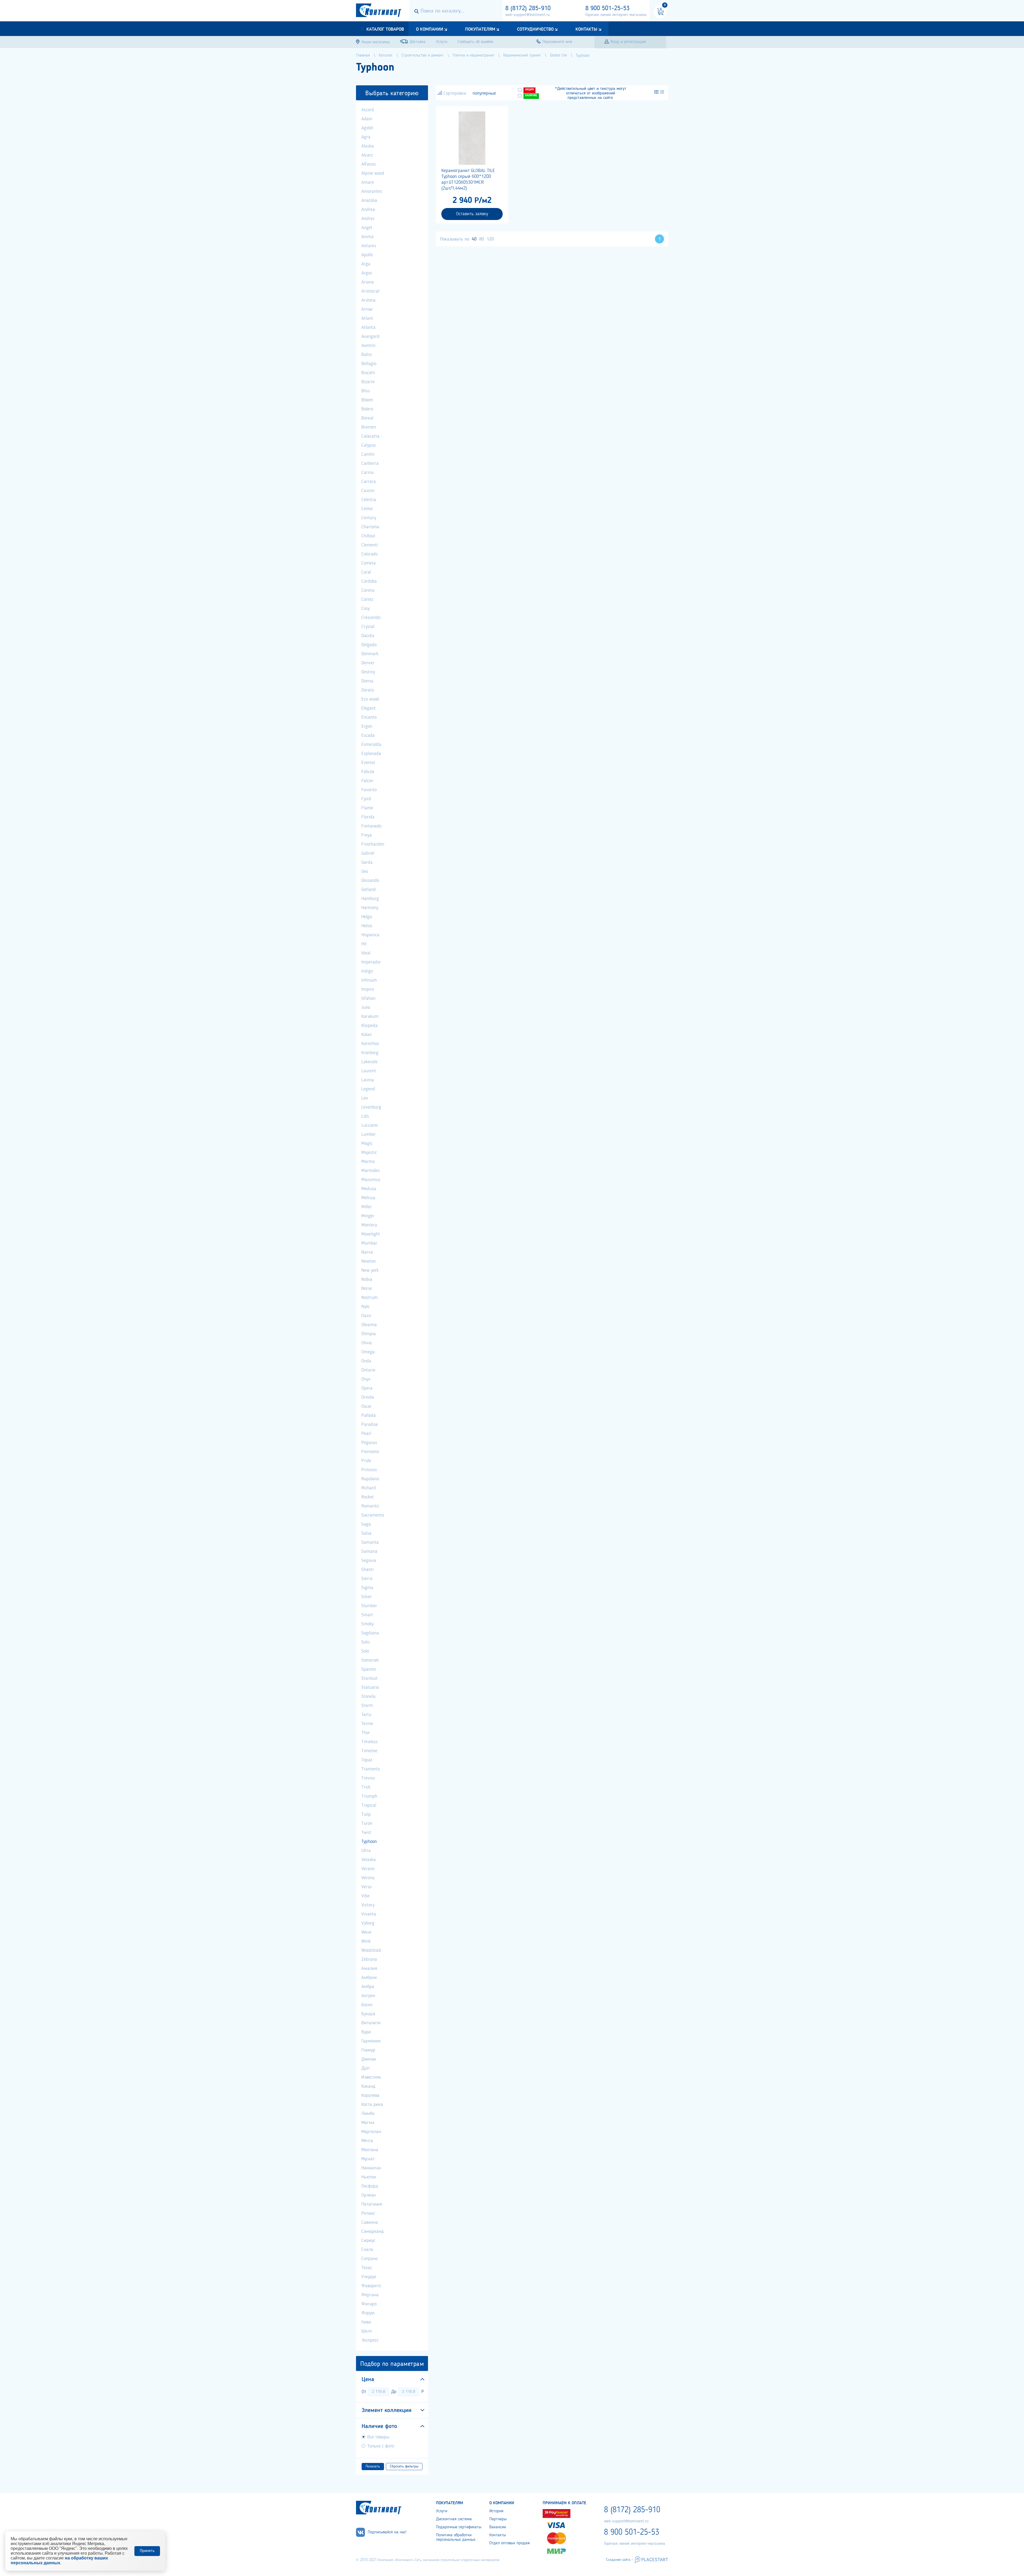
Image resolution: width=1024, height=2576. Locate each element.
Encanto (369, 717)
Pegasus (369, 1443)
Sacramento (373, 1515)
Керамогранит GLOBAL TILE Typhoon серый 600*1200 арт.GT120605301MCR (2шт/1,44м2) (468, 179)
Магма (368, 2123)
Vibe (365, 1896)
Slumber (369, 1606)
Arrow (367, 309)
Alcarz (367, 155)
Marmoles (371, 1171)
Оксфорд (370, 2186)
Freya (367, 835)
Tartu (366, 1715)
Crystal (368, 627)
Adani (367, 119)
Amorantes (372, 191)
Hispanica (370, 935)
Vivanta (369, 1914)
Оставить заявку (472, 214)
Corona (368, 590)
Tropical (369, 1805)
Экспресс (370, 2340)
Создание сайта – (620, 2560)
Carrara (369, 482)
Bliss (366, 391)
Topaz (367, 1760)
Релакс (368, 2213)
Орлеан (369, 2195)
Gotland (369, 890)
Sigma (367, 1588)
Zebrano (369, 1959)
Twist (366, 1833)
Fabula (368, 772)
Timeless (369, 1742)
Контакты (586, 29)
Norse (367, 1289)
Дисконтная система (454, 2519)
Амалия (369, 1969)
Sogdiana (370, 1633)
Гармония (371, 2041)
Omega (368, 1352)
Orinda (368, 1397)
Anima (367, 237)
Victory (368, 1905)
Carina (367, 473)
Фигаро (369, 2304)
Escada (368, 735)
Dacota (368, 636)
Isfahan (368, 998)
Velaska (369, 1860)
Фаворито (371, 2286)
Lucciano (369, 1125)
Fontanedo (371, 826)
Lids (365, 1116)
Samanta (370, 1542)
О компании (430, 29)
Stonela (368, 1697)
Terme (367, 1724)
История (496, 2511)
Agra (366, 137)
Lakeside (369, 1062)
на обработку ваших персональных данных (59, 2560)
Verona (368, 1878)
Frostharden (373, 844)
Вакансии (498, 2527)
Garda (367, 862)
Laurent (369, 1071)
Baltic (367, 355)
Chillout (368, 536)
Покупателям (480, 29)
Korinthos (370, 1044)
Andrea (368, 210)
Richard (369, 1488)
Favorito (369, 790)
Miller (367, 1207)
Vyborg (368, 1923)
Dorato (368, 690)
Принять (147, 2551)
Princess (369, 1470)
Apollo (367, 255)
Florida (368, 817)
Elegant (369, 708)
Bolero (367, 409)
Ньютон (369, 2177)
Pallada (369, 1415)
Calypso (368, 445)
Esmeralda (371, 745)
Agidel (367, 128)
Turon (367, 1823)
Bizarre (368, 382)
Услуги (442, 2511)
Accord (368, 110)
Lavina (368, 1080)
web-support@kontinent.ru (528, 15)
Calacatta (370, 436)
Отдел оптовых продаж (510, 2543)
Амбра (368, 1987)
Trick (366, 1787)
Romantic (370, 1506)
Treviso (368, 1778)
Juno (366, 1007)
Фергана (370, 2295)
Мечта (367, 2141)
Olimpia (369, 1334)
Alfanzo (368, 164)
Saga (366, 1524)
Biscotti (368, 373)
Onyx (366, 1379)
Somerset (370, 1660)
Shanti (367, 1570)
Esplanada (371, 754)
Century (369, 518)
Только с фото (381, 2446)
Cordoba (369, 581)
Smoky (367, 1624)
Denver (368, 663)
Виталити (371, 2023)
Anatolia (369, 201)
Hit (364, 944)
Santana (369, 1551)
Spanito (369, 1669)
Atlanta (368, 327)
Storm (367, 1706)
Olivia (367, 1343)
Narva (367, 1252)
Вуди (366, 2032)
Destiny (368, 672)
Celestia (369, 500)
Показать (373, 2466)
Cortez (367, 599)
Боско (367, 2005)
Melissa (368, 1198)
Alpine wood (373, 173)
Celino (367, 509)
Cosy (365, 609)
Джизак (369, 2059)
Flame (367, 808)
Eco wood (370, 699)
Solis (366, 1642)
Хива (366, 2322)
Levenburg (371, 1107)
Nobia (367, 1279)
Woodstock (371, 1950)
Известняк (371, 2077)
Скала (367, 2250)
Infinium (369, 980)
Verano (368, 1869)
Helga (367, 917)
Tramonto (371, 1769)
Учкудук (369, 2277)
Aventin (368, 346)
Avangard (370, 337)
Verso (366, 1887)
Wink (366, 1941)
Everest (368, 763)
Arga (366, 264)
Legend (368, 1089)
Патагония (372, 2204)
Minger (368, 1216)
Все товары (378, 2437)
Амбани (369, 1978)
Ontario (368, 1370)
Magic (367, 1143)
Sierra (367, 1579)
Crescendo (371, 618)
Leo (365, 1098)
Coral (366, 572)
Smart (367, 1615)
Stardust (369, 1678)
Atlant (367, 318)
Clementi (370, 545)
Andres (368, 219)
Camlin (368, 454)
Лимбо (368, 2114)
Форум (368, 2313)
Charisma (370, 527)
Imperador (371, 962)
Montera (369, 1225)
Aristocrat (371, 291)
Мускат (368, 2159)
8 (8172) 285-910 (528, 9)
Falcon (367, 781)
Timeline (369, 1751)
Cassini (368, 491)
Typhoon (369, 1842)
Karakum (370, 1017)
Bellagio (369, 364)
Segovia (369, 1561)
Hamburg (370, 899)
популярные (484, 93)
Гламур (368, 2050)
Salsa (366, 1533)
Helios (367, 926)
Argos (367, 273)
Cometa (369, 563)
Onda (366, 1361)
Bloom (367, 400)
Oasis (366, 1316)
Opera (367, 1388)
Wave (366, 1932)
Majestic (369, 1153)
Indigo (367, 971)
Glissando (370, 881)
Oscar (367, 1406)
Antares (369, 246)
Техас (367, 2268)
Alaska (368, 146)
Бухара (368, 2014)
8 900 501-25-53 (607, 9)
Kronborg (370, 1053)
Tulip (366, 1814)
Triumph (369, 1796)
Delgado (369, 645)
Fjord (366, 799)
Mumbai (369, 1243)
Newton (369, 1261)
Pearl (366, 1434)
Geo (365, 871)
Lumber (369, 1134)
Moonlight (371, 1234)
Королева (370, 2095)
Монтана (370, 2150)
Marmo (368, 1162)
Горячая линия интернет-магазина (616, 15)
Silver (367, 1597)
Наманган (371, 2168)
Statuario (370, 1687)
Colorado (369, 554)
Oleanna (369, 1325)
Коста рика (372, 2105)
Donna (367, 681)
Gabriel (368, 853)
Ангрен (368, 1996)
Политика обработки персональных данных (456, 2537)
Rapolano (370, 1479)
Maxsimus (371, 1180)
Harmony (370, 908)
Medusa (369, 1189)
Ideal (366, 953)
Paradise (370, 1425)
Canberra (370, 463)
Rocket (368, 1497)
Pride (366, 1461)
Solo (365, 1651)
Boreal (367, 418)
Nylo (365, 1307)
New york (370, 1270)
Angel (367, 228)
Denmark (370, 654)
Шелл (367, 2331)
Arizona (368, 300)
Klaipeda (369, 1026)
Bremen (369, 427)
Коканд (368, 2086)
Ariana (368, 282)
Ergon (367, 726)
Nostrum (369, 1298)
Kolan (367, 1035)
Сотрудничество (535, 29)
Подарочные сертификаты (459, 2527)
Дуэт (366, 2068)
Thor (366, 1733)
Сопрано (369, 2259)
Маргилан (371, 2132)
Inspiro (368, 989)
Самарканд (373, 2231)
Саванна (370, 2222)
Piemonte (370, 1452)
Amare (368, 182)
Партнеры (498, 2519)
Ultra (366, 1851)
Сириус (368, 2241)
